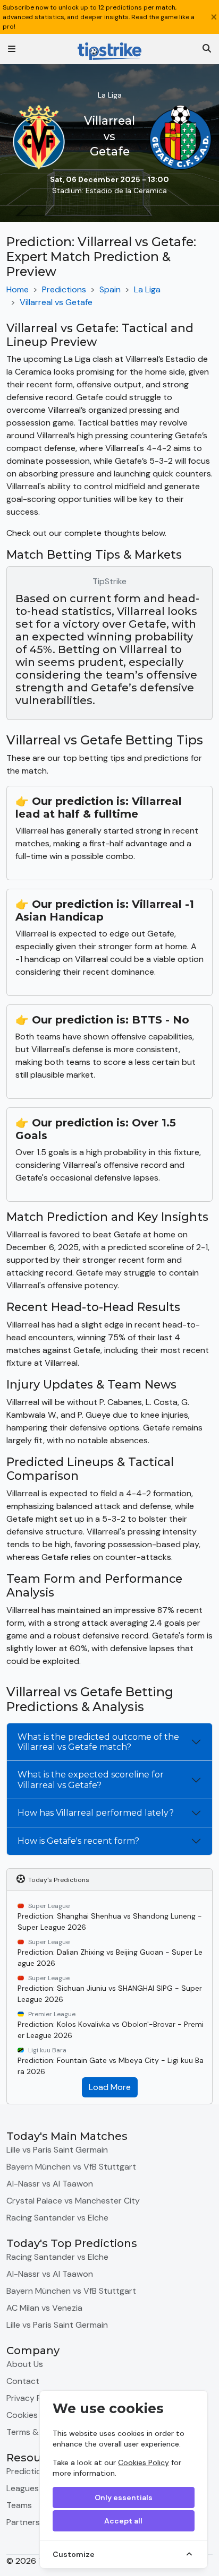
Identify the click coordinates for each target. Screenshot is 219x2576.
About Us (25, 2364)
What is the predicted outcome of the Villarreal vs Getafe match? (98, 1742)
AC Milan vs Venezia (44, 2308)
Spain (110, 289)
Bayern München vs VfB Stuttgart (71, 2167)
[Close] (214, 17)
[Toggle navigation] (12, 49)
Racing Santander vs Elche (57, 2218)
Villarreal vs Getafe (56, 302)
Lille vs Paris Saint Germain (57, 2150)
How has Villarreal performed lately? (96, 1813)
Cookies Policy (144, 2462)
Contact (23, 2381)
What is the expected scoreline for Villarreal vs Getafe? (91, 1780)
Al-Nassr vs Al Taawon (50, 2184)
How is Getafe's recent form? (78, 1841)
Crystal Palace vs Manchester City (73, 2201)
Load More (110, 2087)
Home (18, 289)
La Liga (147, 289)
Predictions (64, 289)
